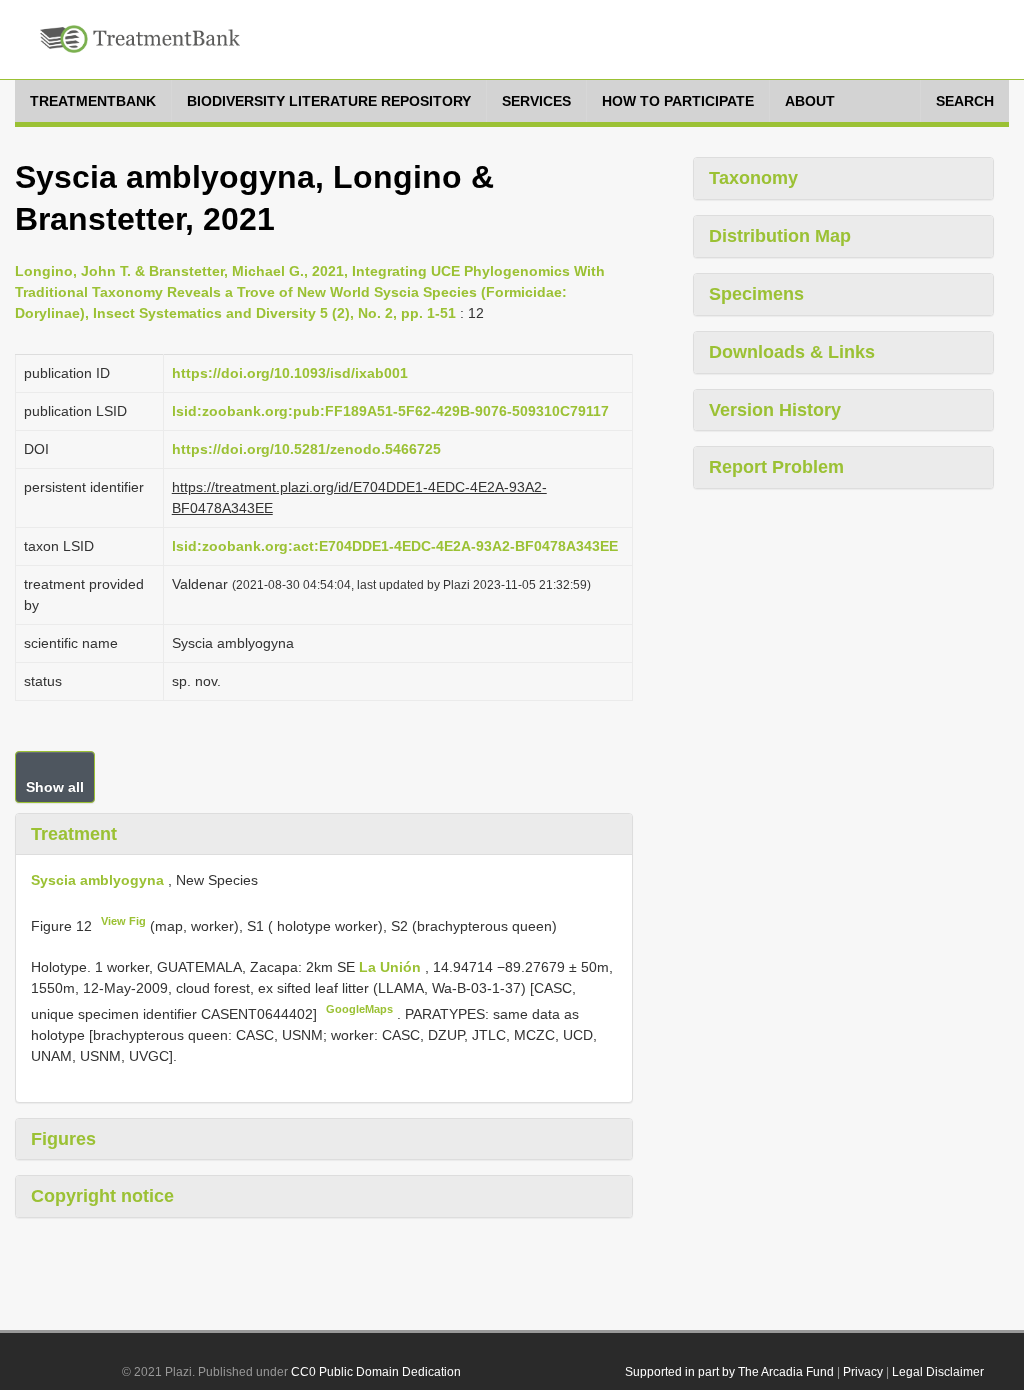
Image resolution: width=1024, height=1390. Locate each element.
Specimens (756, 294)
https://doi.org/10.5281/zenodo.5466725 (306, 449)
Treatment (74, 834)
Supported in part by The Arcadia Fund (729, 1372)
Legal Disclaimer (938, 1372)
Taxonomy (753, 178)
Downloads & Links (792, 352)
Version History (775, 410)
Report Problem (776, 467)
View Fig (123, 921)
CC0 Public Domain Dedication (376, 1372)
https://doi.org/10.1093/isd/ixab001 (290, 373)
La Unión (392, 967)
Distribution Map (780, 236)
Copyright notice (102, 1196)
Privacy (863, 1372)
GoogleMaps (359, 1009)
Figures (63, 1139)
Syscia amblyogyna (97, 880)
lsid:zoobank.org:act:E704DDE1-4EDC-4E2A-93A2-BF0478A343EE (395, 546)
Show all (55, 787)
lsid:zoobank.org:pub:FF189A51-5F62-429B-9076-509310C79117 (390, 411)
